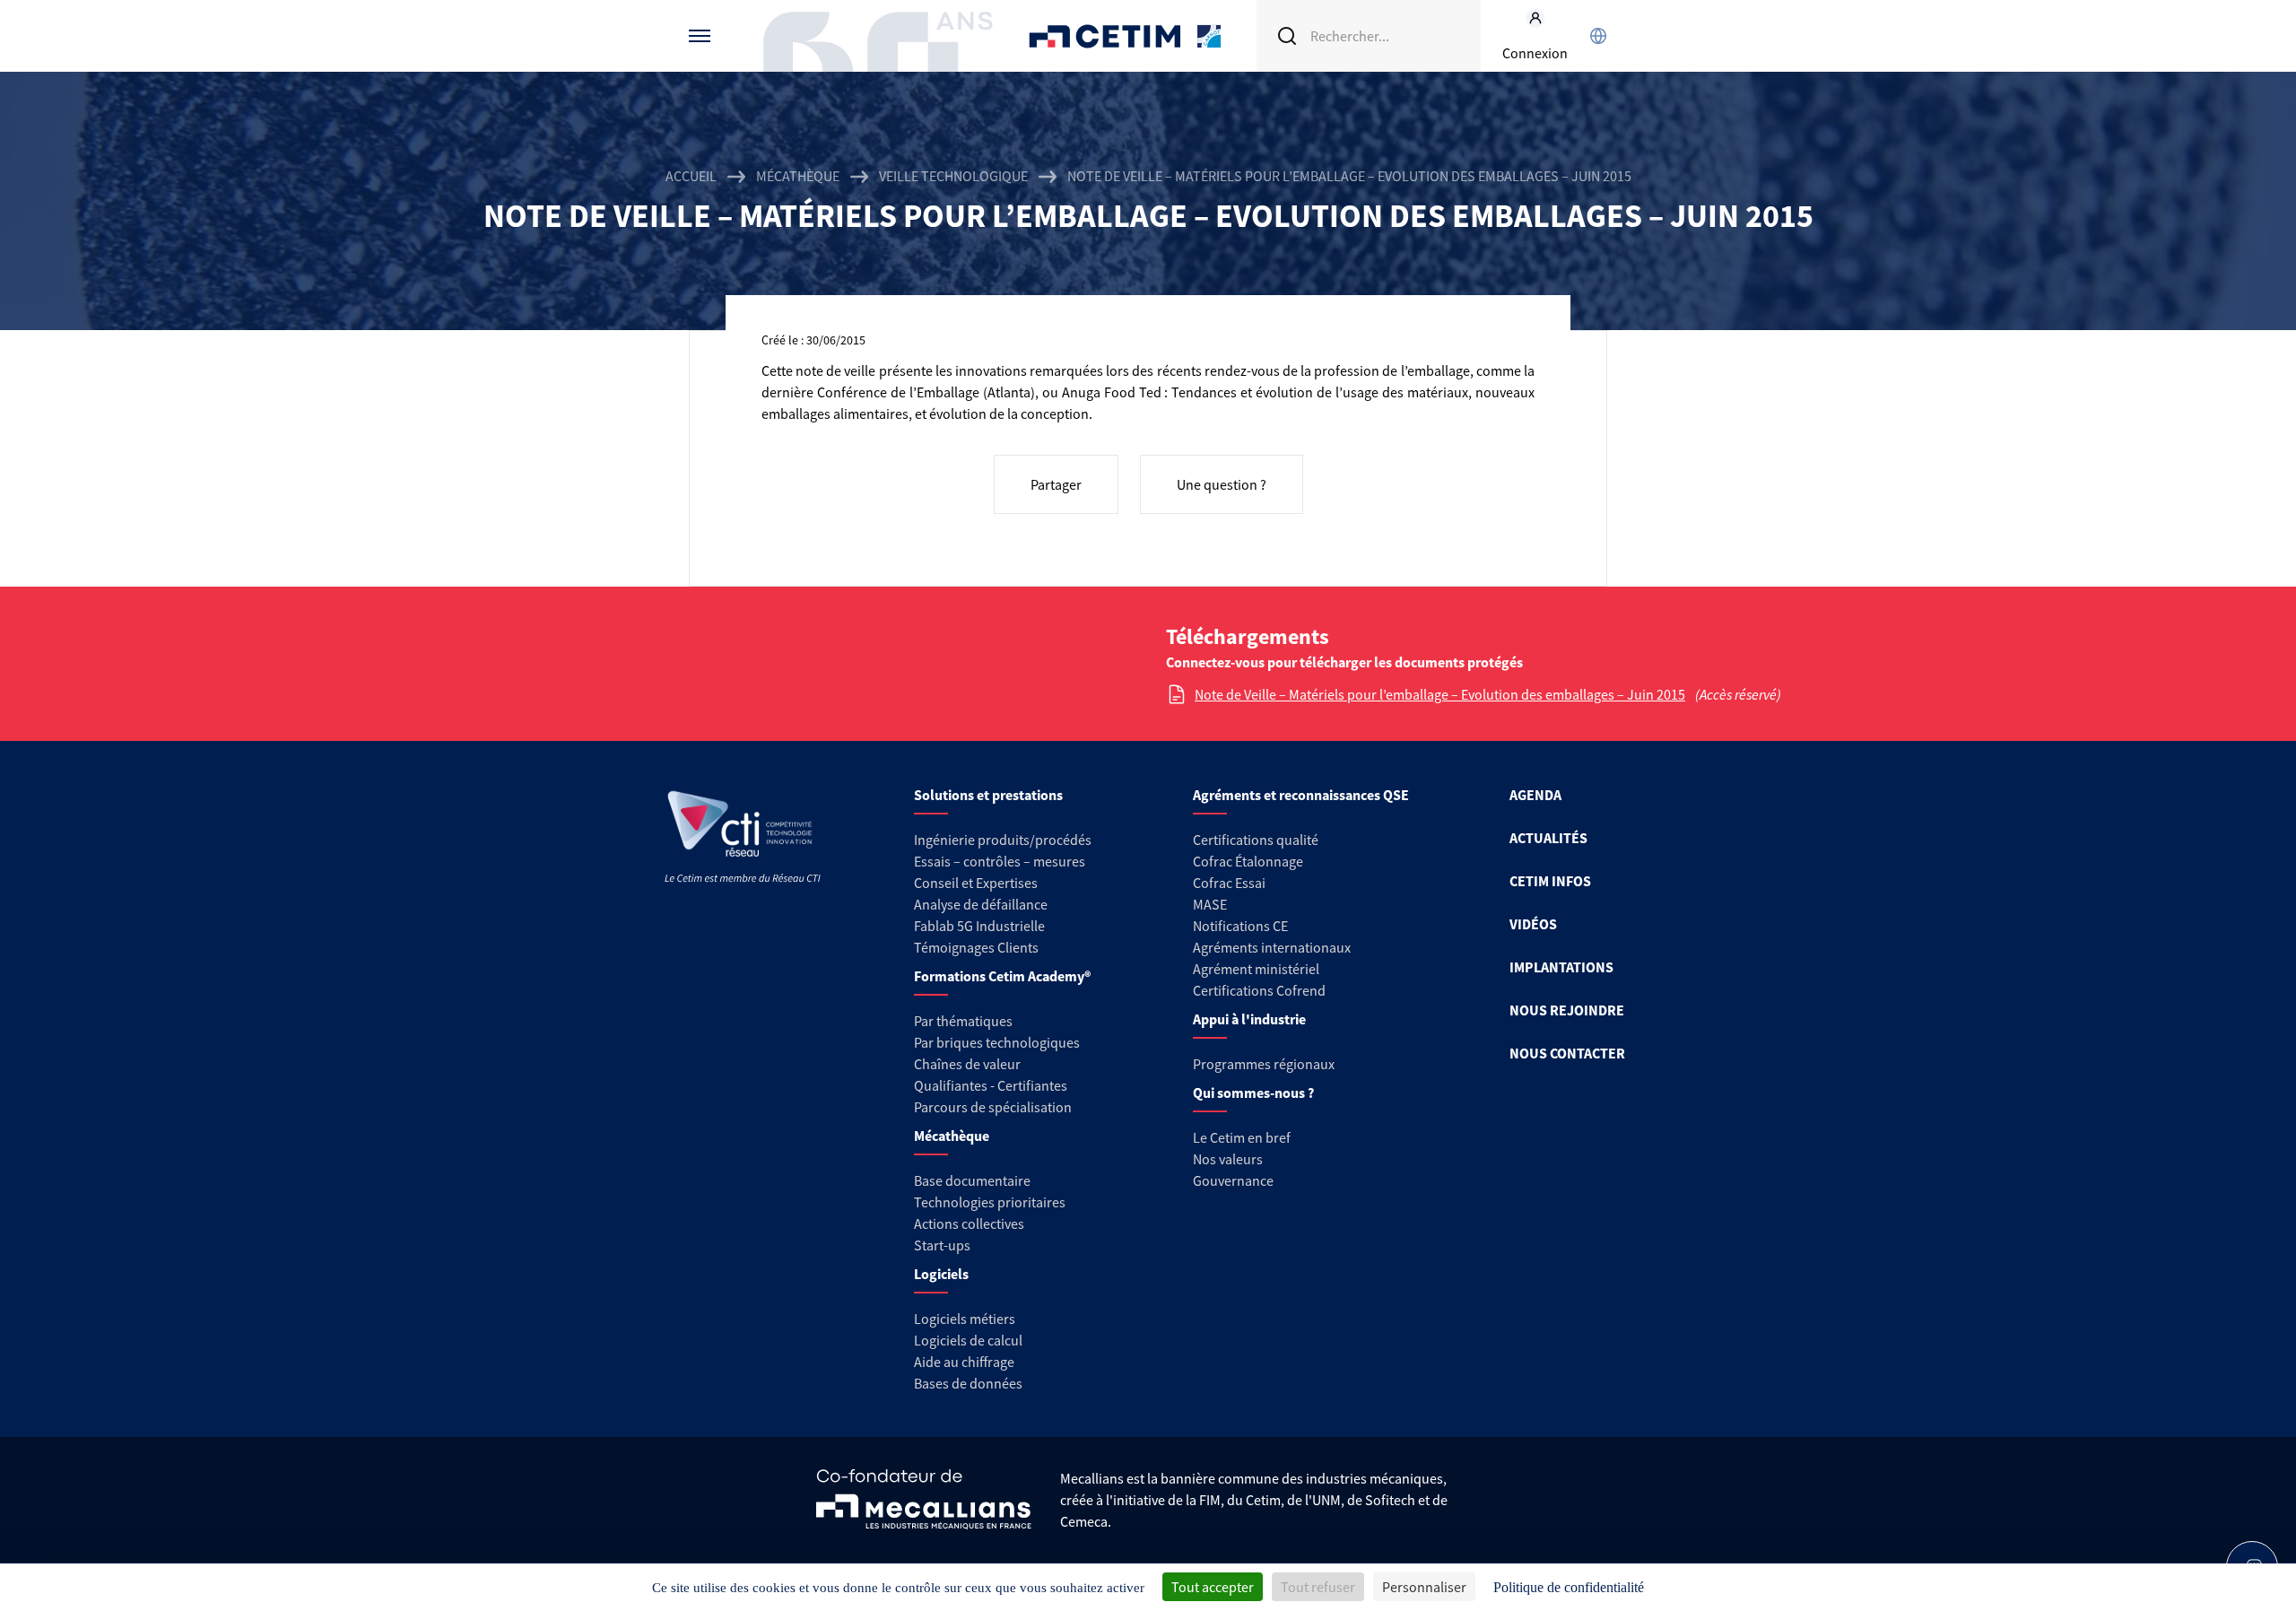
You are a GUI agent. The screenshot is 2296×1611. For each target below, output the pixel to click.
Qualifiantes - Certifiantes (991, 1085)
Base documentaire (972, 1180)
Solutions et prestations (988, 795)
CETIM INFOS (1550, 881)
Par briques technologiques (997, 1042)
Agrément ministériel (1256, 969)
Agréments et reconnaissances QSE (1301, 795)
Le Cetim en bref (1242, 1137)
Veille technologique (953, 176)
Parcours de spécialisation (993, 1107)
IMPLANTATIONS (1561, 967)
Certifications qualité (1256, 840)
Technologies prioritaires (990, 1202)
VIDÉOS (1533, 924)
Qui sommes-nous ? (1253, 1093)
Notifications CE (1240, 926)
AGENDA (1535, 795)
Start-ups (942, 1245)
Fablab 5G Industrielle (979, 926)
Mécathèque (798, 176)
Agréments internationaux (1272, 947)
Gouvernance (1233, 1180)
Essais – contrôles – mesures (1000, 861)
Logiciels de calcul (968, 1340)
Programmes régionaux (1264, 1064)
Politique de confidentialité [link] (1569, 1587)
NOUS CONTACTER (1567, 1053)
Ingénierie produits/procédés (1003, 840)
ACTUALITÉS (1548, 838)
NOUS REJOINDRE (1567, 1010)
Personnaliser (1424, 1587)
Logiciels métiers (965, 1319)
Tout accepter (1213, 1587)
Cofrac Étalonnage (1248, 861)
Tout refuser (1318, 1587)
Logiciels (941, 1274)
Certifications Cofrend (1259, 990)
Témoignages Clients (976, 947)
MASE (1210, 904)
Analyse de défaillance (981, 904)
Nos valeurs (1228, 1159)
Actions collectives (969, 1223)
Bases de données (968, 1383)
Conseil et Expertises (976, 883)
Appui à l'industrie (1249, 1019)
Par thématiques (963, 1021)
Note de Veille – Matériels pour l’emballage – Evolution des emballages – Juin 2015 (1440, 694)
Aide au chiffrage (964, 1362)
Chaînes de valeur (967, 1064)
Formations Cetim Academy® (1002, 976)
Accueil (691, 176)
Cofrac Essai (1229, 883)
